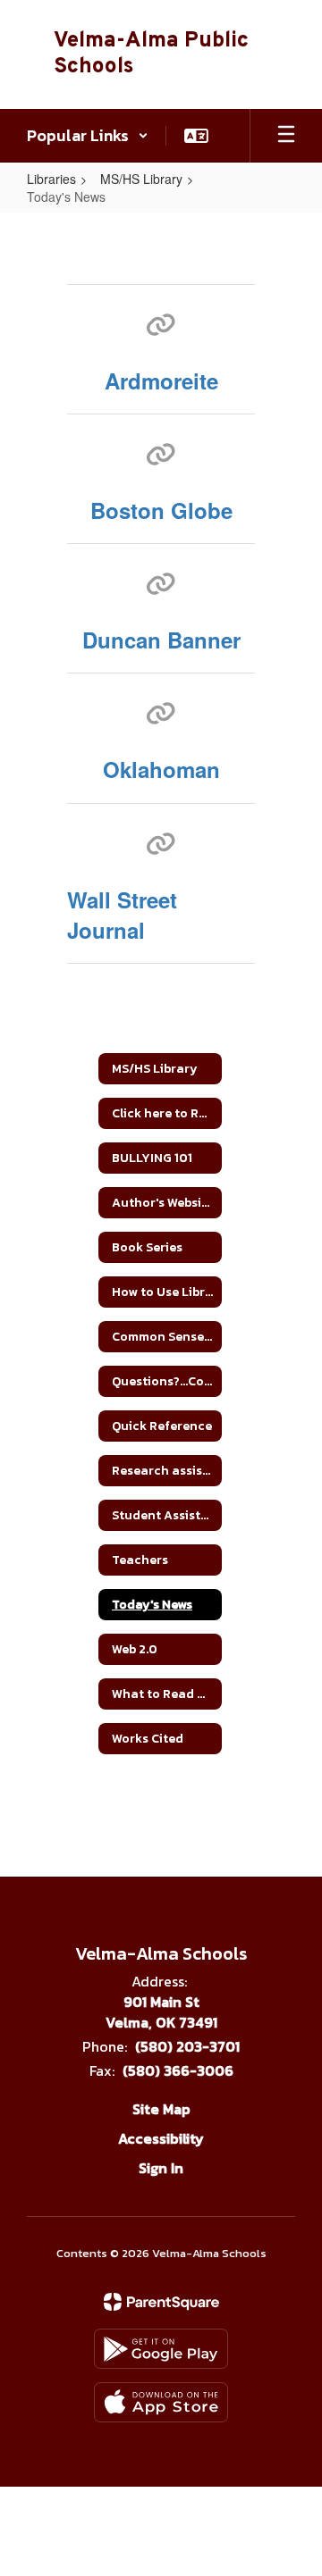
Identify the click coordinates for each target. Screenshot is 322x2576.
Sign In (161, 2168)
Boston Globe (161, 510)
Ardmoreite (161, 381)
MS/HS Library (141, 179)
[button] (88, 136)
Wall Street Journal (122, 915)
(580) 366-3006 (178, 2070)
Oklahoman (161, 769)
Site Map (161, 2109)
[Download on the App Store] (161, 2402)
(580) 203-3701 (187, 2046)
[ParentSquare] (161, 2302)
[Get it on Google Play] (161, 2349)
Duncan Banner (161, 640)
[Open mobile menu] (286, 136)
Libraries (51, 179)
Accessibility (161, 2138)
